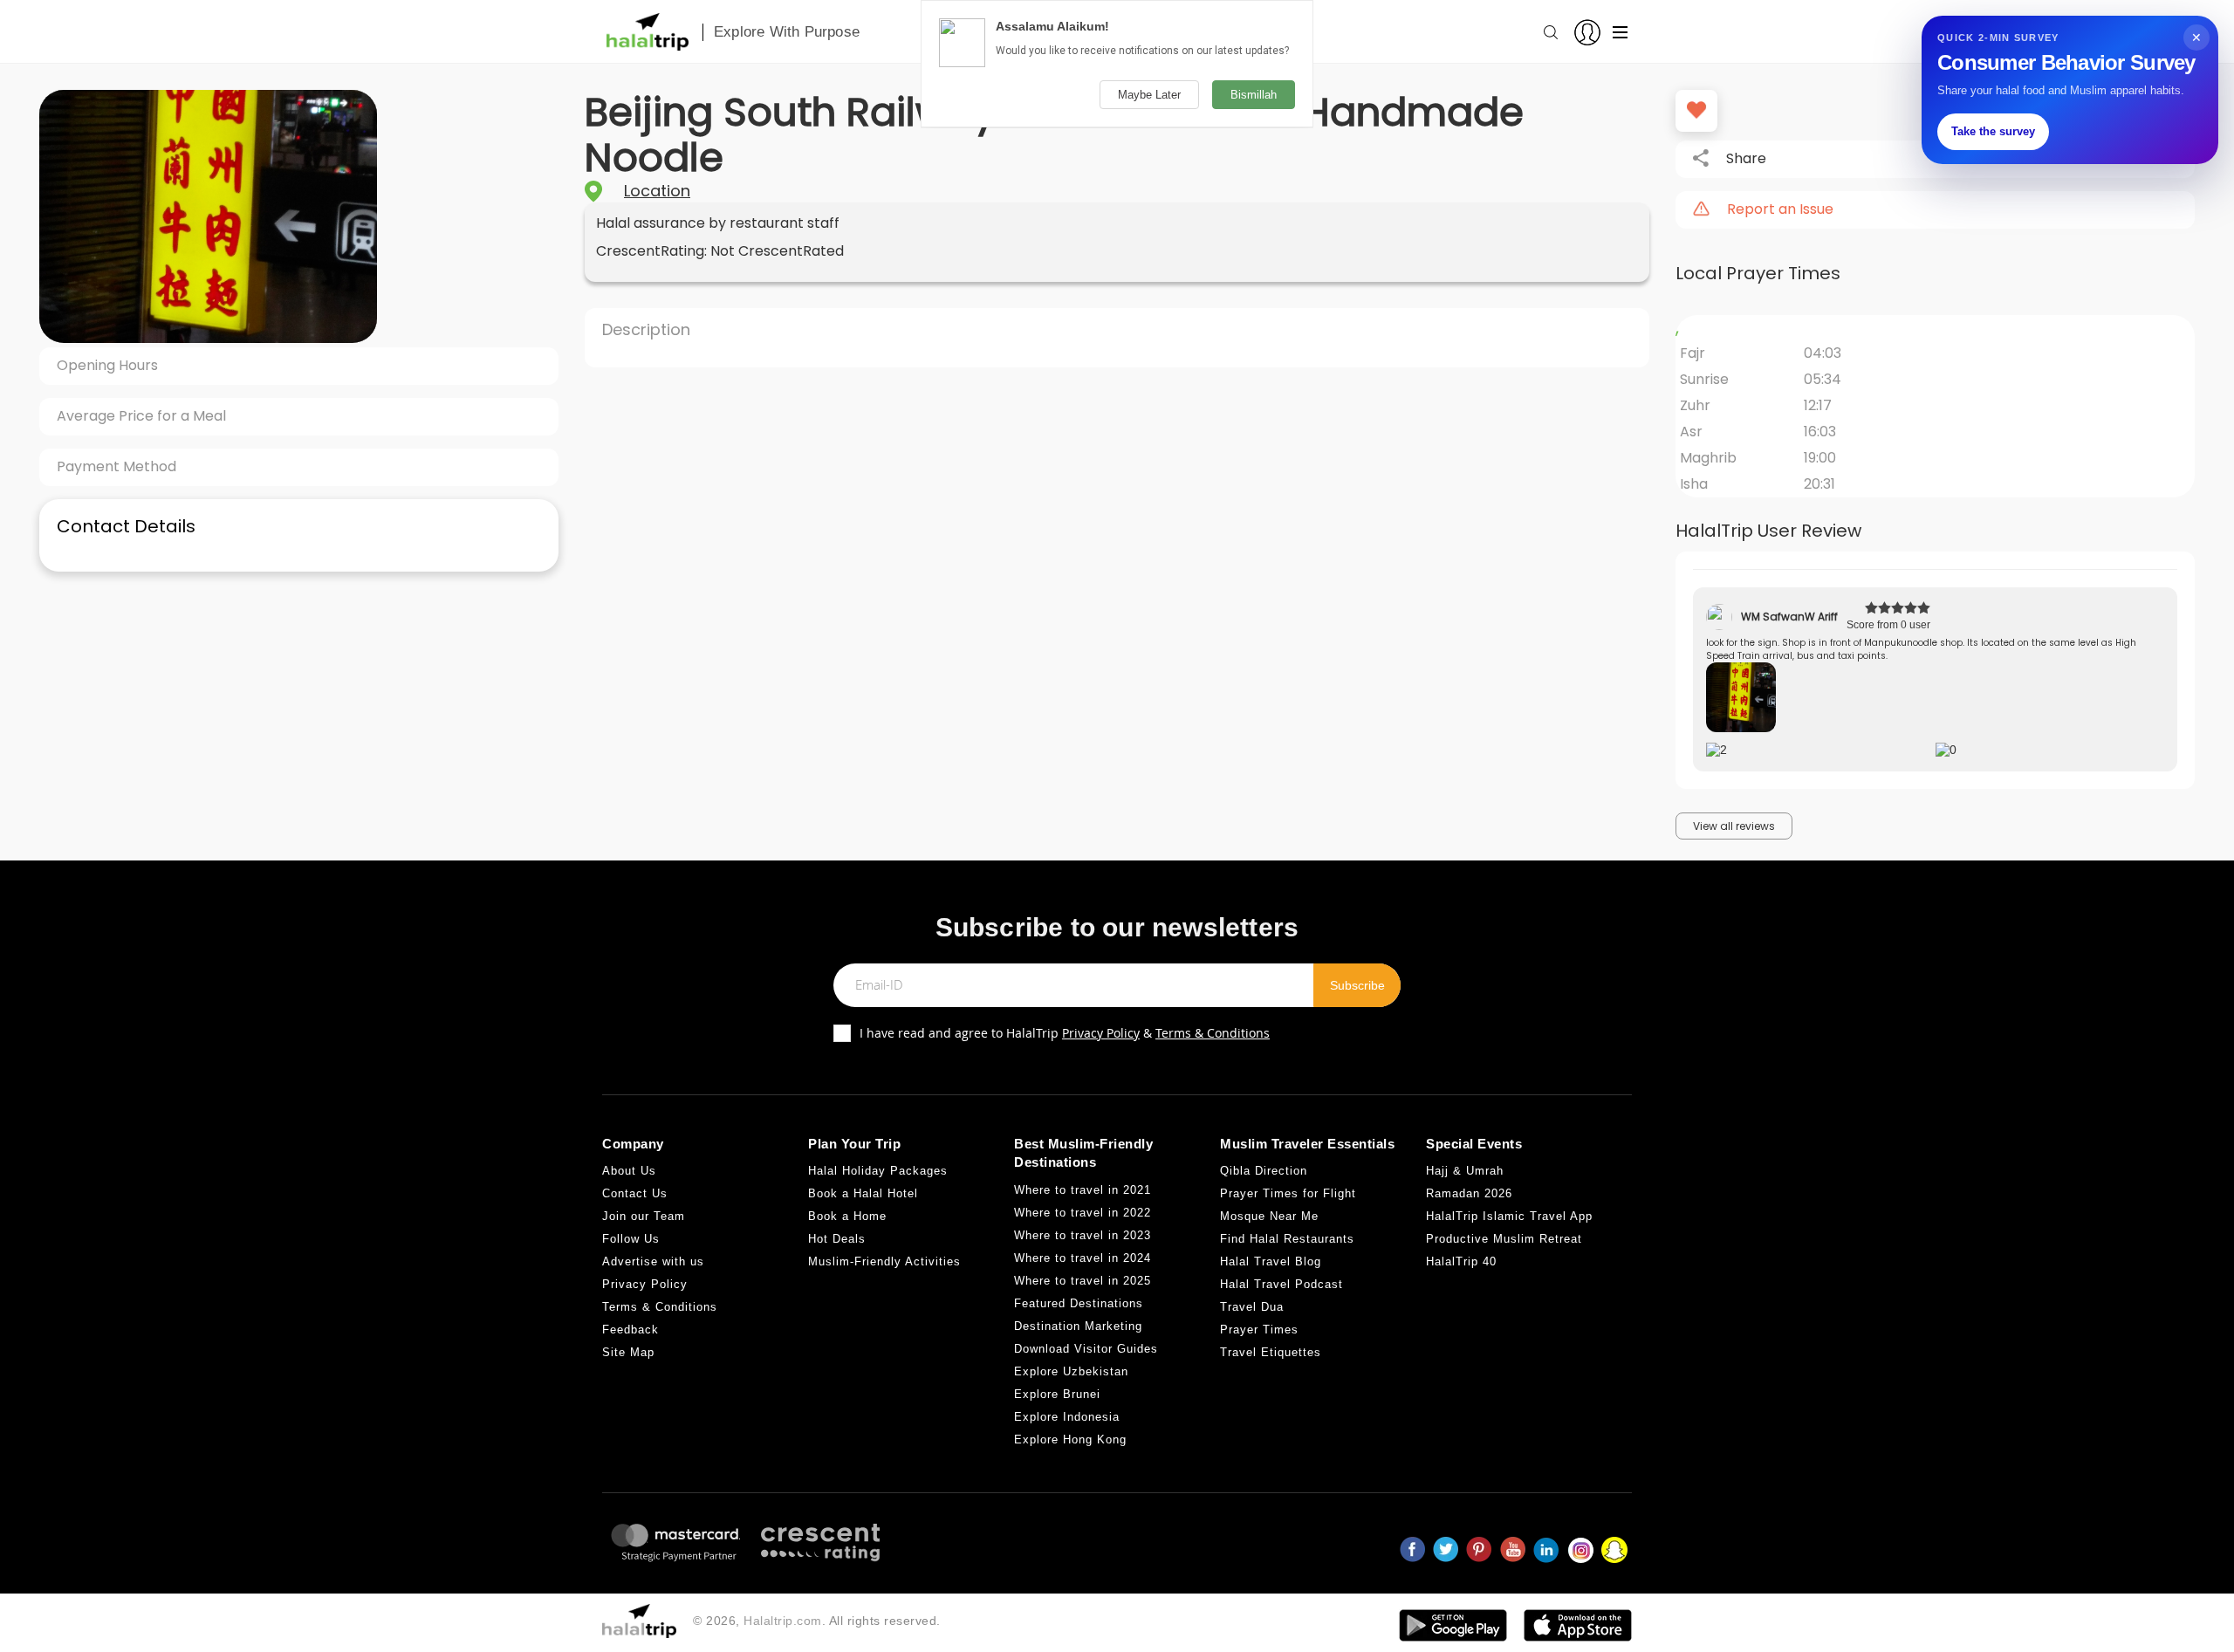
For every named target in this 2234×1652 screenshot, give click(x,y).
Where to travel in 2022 (1083, 1213)
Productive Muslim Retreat (1504, 1239)
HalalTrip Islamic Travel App (1509, 1216)
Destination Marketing (1078, 1326)
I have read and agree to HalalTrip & (1065, 1033)
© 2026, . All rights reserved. (817, 1621)
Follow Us (631, 1239)
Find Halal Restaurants (1287, 1239)
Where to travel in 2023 (1083, 1235)
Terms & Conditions (1213, 1033)
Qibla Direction (1264, 1171)
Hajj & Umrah (1465, 1171)
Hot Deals (837, 1239)
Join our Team (644, 1216)
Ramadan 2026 (1469, 1193)
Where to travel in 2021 (1083, 1190)
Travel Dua (1252, 1307)
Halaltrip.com (783, 1621)
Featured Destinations (1079, 1303)
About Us (629, 1171)
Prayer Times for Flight (1288, 1193)
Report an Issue (1780, 209)
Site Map (628, 1352)
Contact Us (635, 1193)
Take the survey (1993, 131)
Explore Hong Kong (1070, 1440)
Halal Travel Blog (1271, 1261)
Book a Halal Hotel (863, 1193)
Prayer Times (1259, 1330)
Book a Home (847, 1216)
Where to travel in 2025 (1083, 1281)
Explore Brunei (1057, 1394)
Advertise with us (653, 1261)
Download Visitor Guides (1086, 1349)
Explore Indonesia (1067, 1417)
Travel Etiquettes (1271, 1352)
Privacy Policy (1101, 1033)
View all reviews (1734, 826)
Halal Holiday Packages (878, 1171)
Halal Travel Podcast (1281, 1284)
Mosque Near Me (1269, 1216)
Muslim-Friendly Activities (884, 1261)
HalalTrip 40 (1461, 1261)
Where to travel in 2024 (1083, 1258)
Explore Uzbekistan (1071, 1371)
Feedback (630, 1330)
